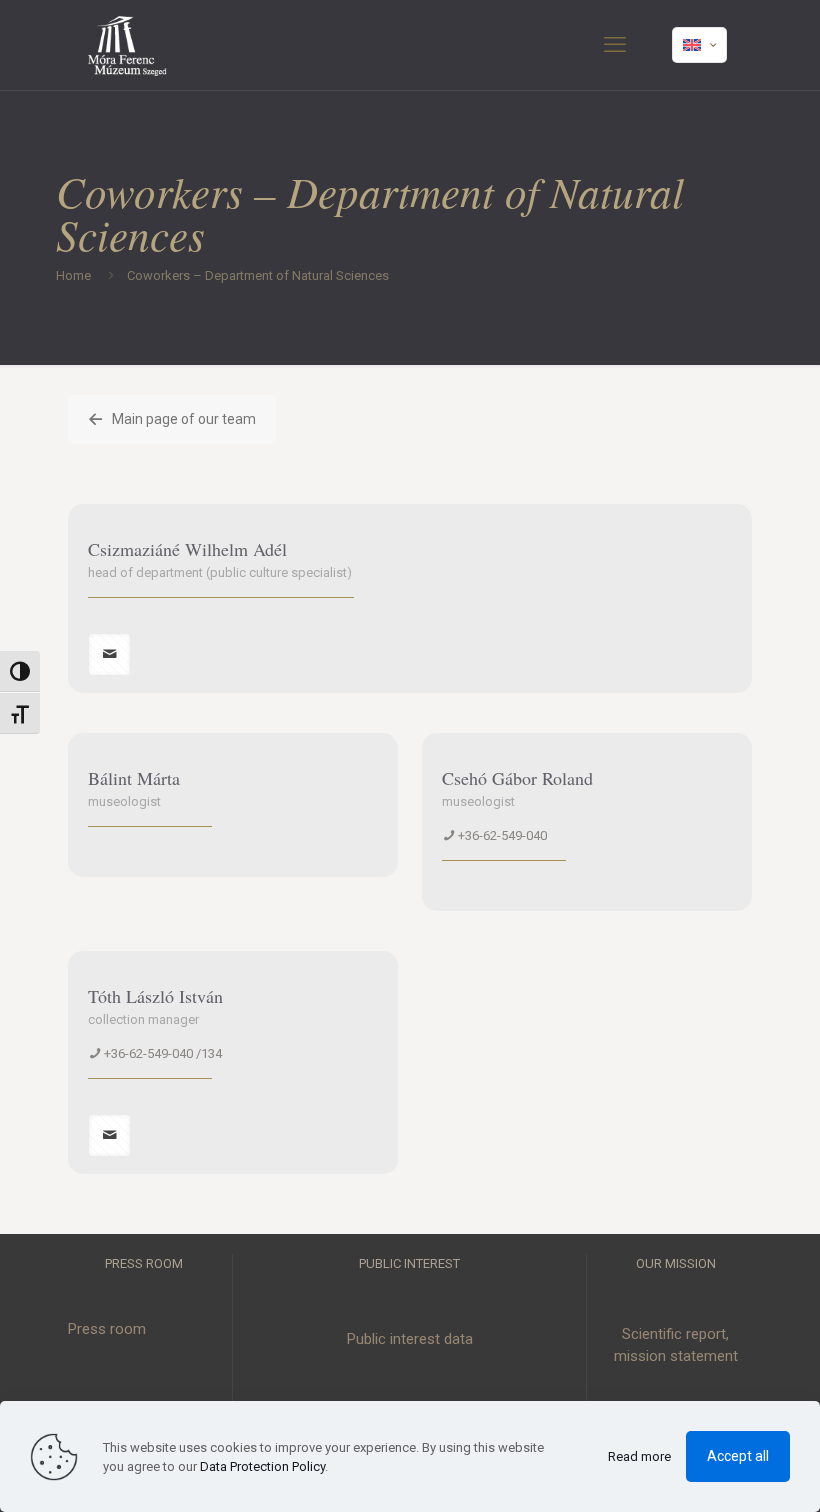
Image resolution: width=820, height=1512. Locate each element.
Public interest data (410, 1339)
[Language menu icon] (699, 45)
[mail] (109, 654)
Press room (107, 1329)
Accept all (738, 1456)
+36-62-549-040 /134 (163, 1053)
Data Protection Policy (262, 1466)
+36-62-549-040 (502, 835)
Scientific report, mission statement (676, 1345)
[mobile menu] (615, 45)
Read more (639, 1456)
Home (73, 275)
